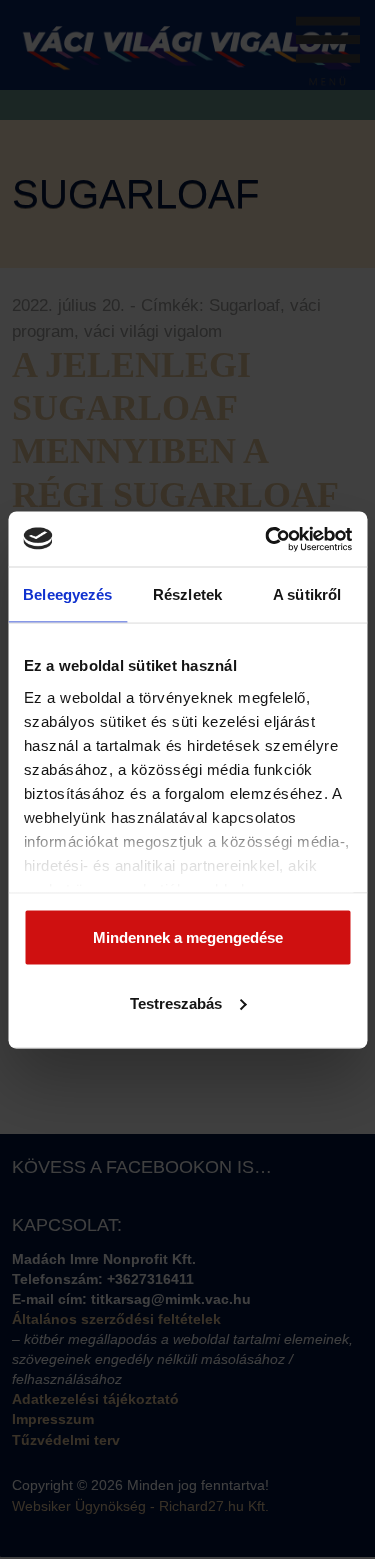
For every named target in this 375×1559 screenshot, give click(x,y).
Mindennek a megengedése (188, 937)
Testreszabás (176, 1002)
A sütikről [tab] (307, 594)
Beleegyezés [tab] (67, 594)
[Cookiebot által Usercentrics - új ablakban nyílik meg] (267, 539)
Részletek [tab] (187, 594)
